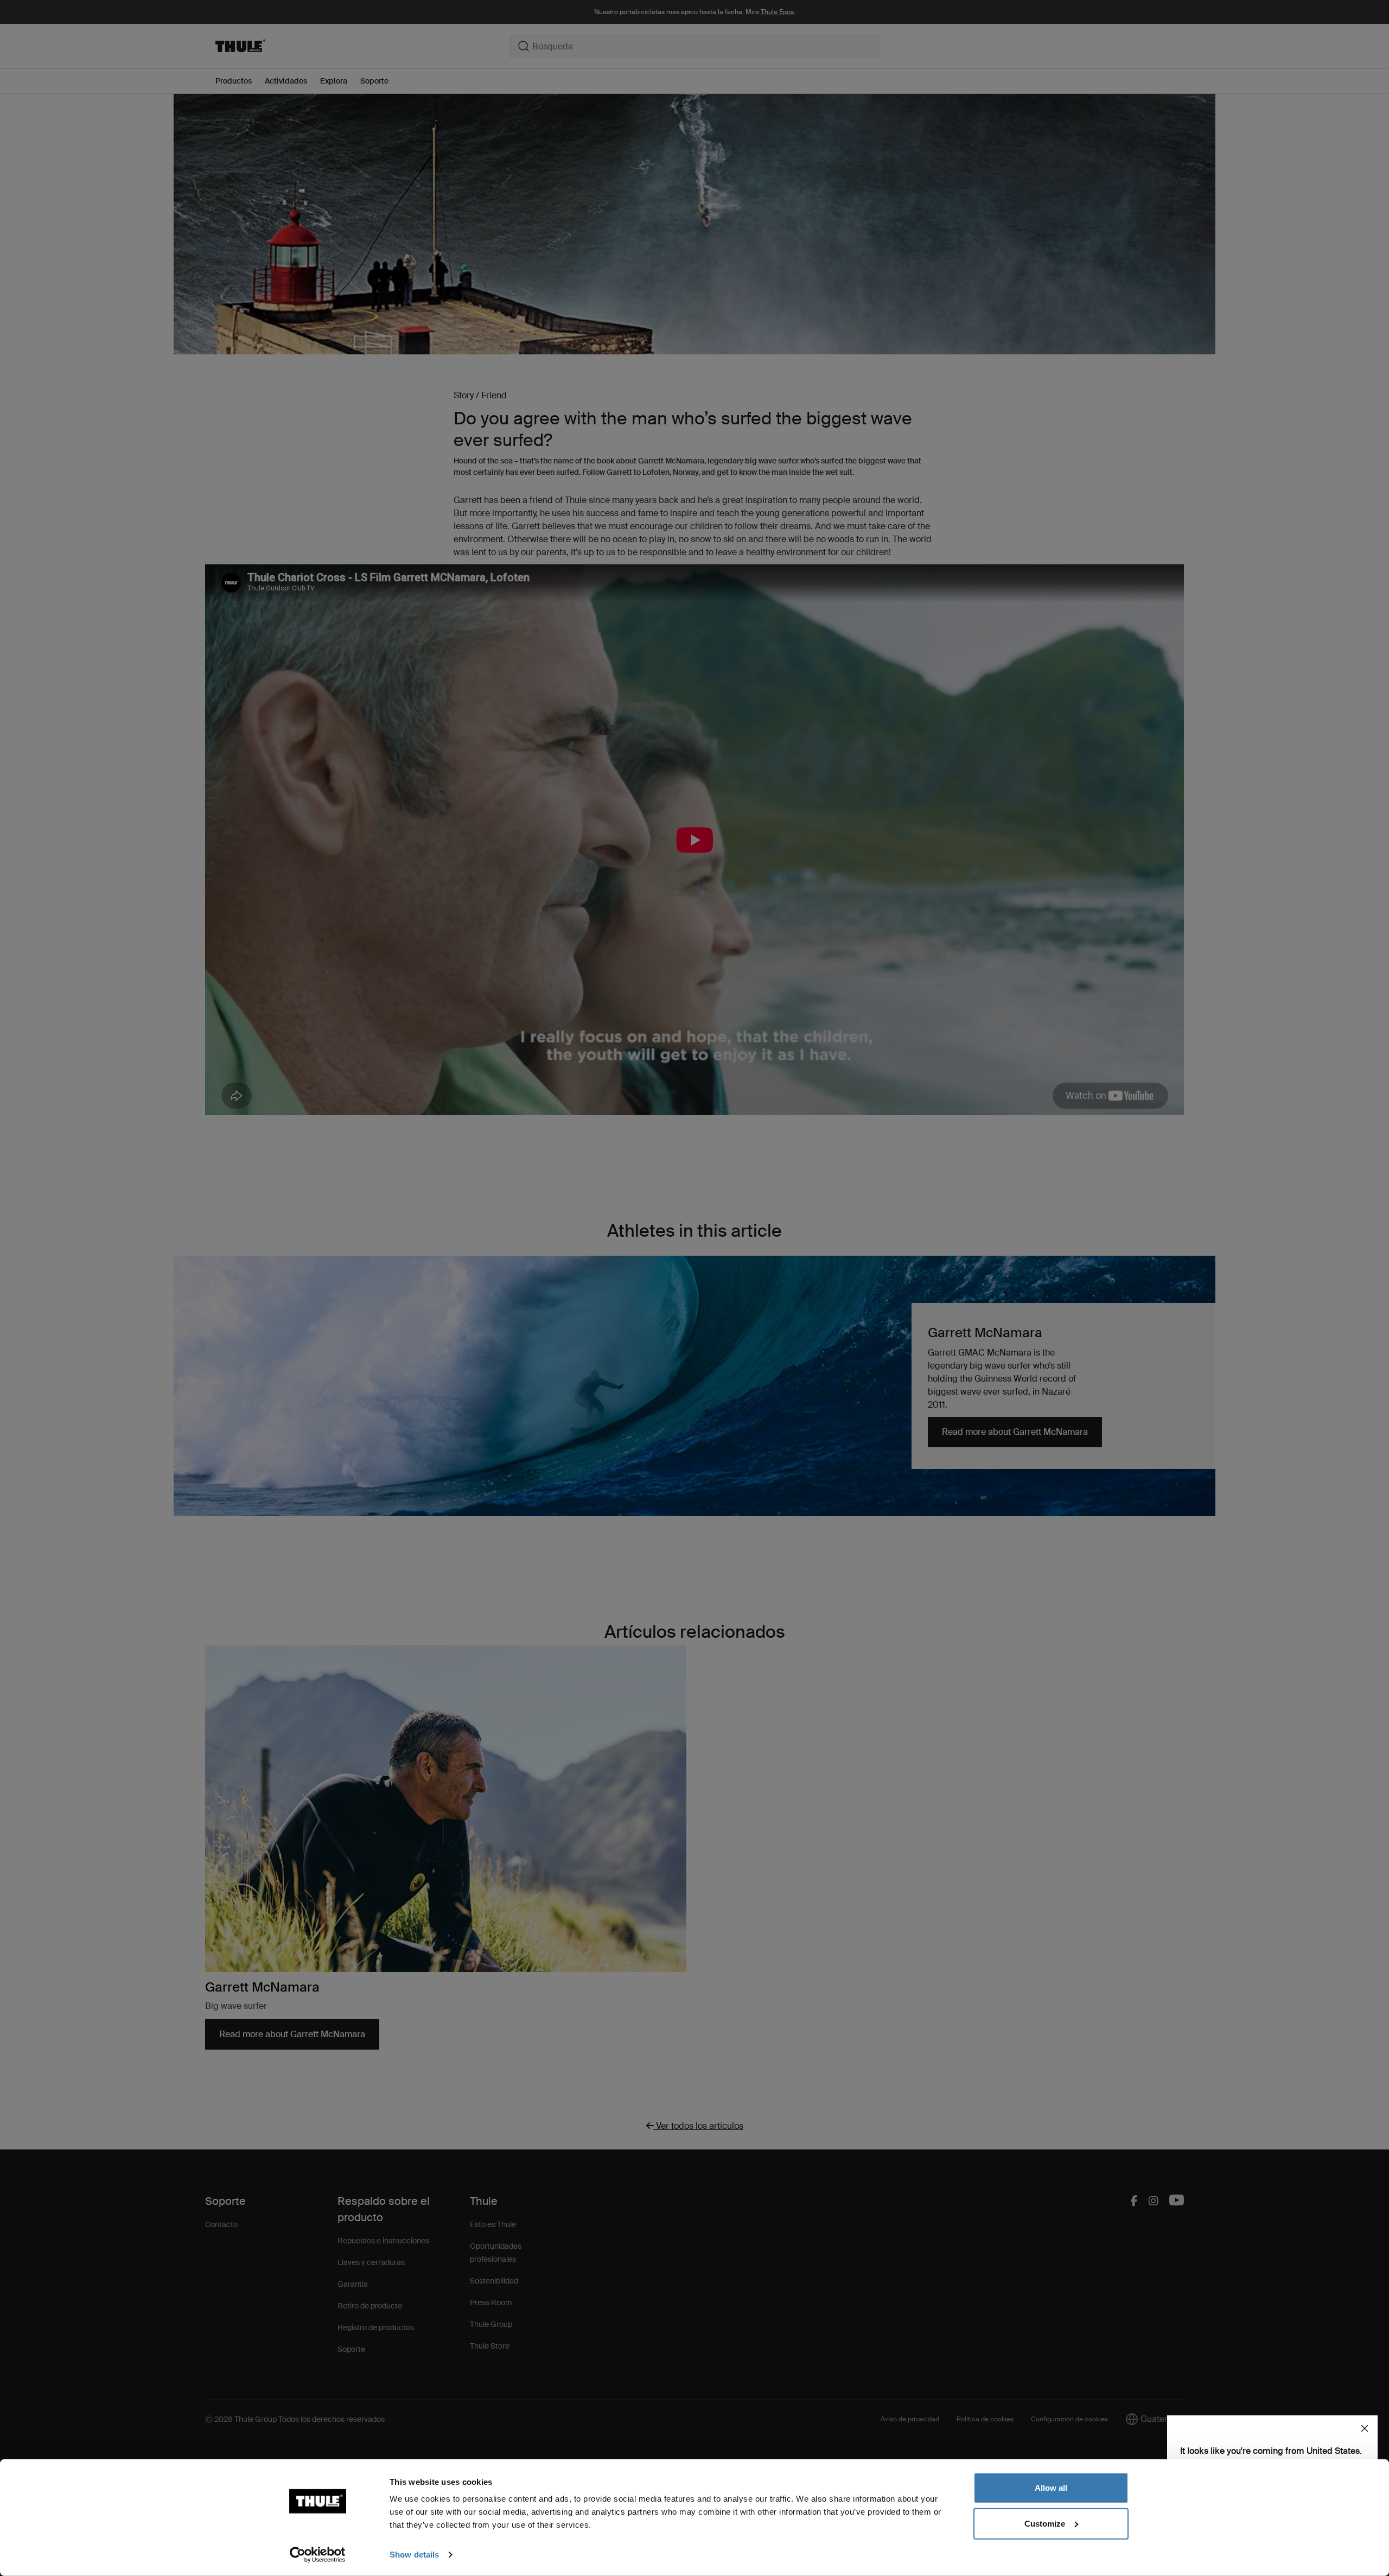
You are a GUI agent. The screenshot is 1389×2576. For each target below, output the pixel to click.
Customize (1045, 2523)
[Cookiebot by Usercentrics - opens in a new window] (318, 2555)
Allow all (1051, 2488)
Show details (414, 2555)
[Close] (1365, 2428)
